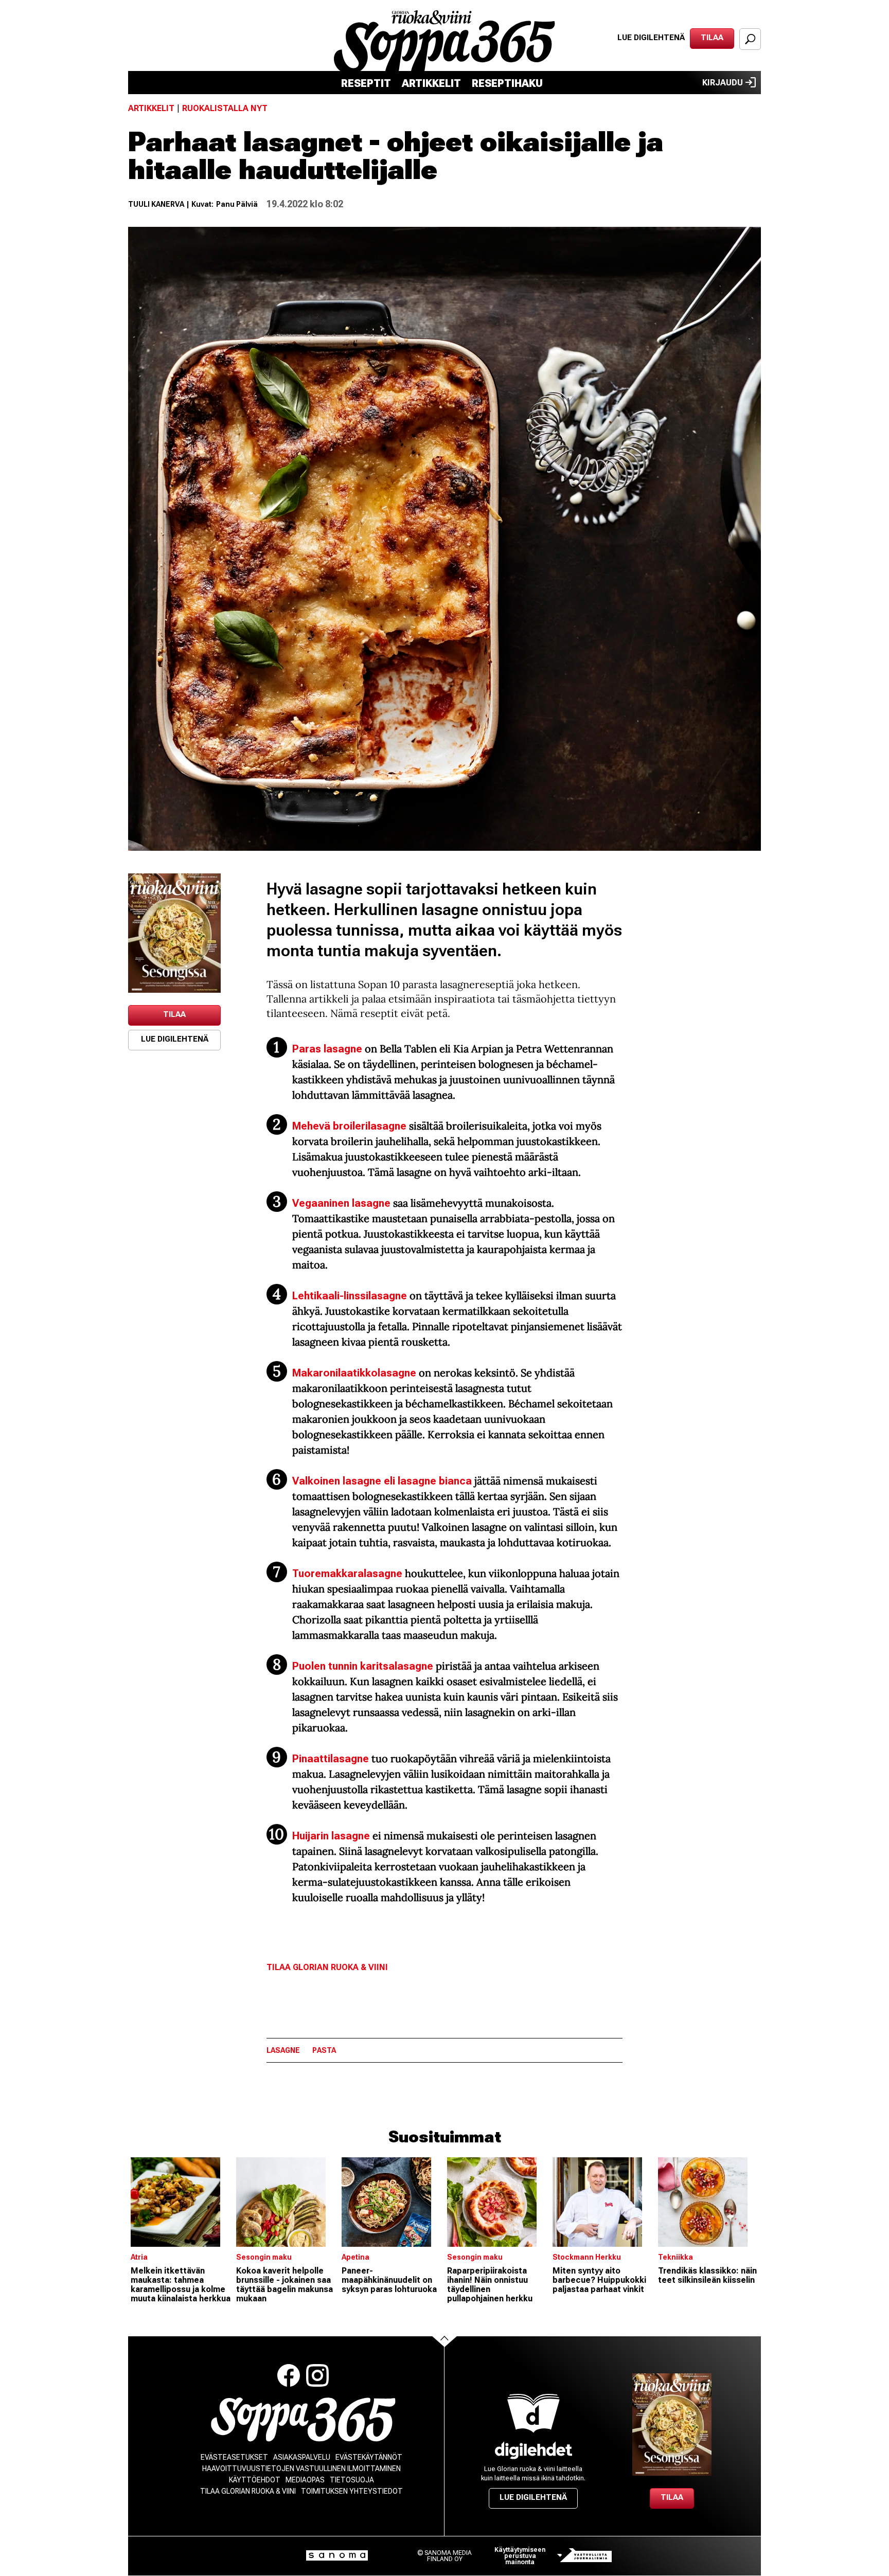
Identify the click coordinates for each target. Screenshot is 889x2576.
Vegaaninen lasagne (341, 1203)
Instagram (317, 2375)
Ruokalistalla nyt (225, 108)
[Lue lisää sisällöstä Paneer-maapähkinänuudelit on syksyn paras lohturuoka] (392, 2202)
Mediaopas (305, 2480)
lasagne (283, 2050)
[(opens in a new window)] (174, 933)
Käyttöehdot (255, 2480)
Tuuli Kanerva (156, 204)
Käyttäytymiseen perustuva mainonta (520, 2556)
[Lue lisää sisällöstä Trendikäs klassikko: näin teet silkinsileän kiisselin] (708, 2202)
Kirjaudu (723, 83)
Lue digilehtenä (651, 38)
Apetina (355, 2257)
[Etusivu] (303, 2420)
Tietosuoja (352, 2480)
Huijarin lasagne (332, 1836)
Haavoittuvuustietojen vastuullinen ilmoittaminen (301, 2468)
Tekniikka (675, 2257)
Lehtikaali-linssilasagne (350, 1296)
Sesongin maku (264, 2257)
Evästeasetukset (234, 2457)
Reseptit (366, 83)
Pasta (324, 2050)
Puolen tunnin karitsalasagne (363, 1666)
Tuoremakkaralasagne (347, 1573)
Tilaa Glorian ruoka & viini (327, 1967)
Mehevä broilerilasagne (351, 1126)
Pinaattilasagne (331, 1759)
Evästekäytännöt (369, 2457)
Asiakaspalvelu (302, 2457)
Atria (139, 2257)
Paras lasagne (327, 1049)
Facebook (289, 2375)
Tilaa (712, 38)
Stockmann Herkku (587, 2257)
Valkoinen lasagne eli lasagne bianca (382, 1481)
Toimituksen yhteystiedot (352, 2491)
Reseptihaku (507, 83)
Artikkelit (431, 83)
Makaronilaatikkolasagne (354, 1373)
